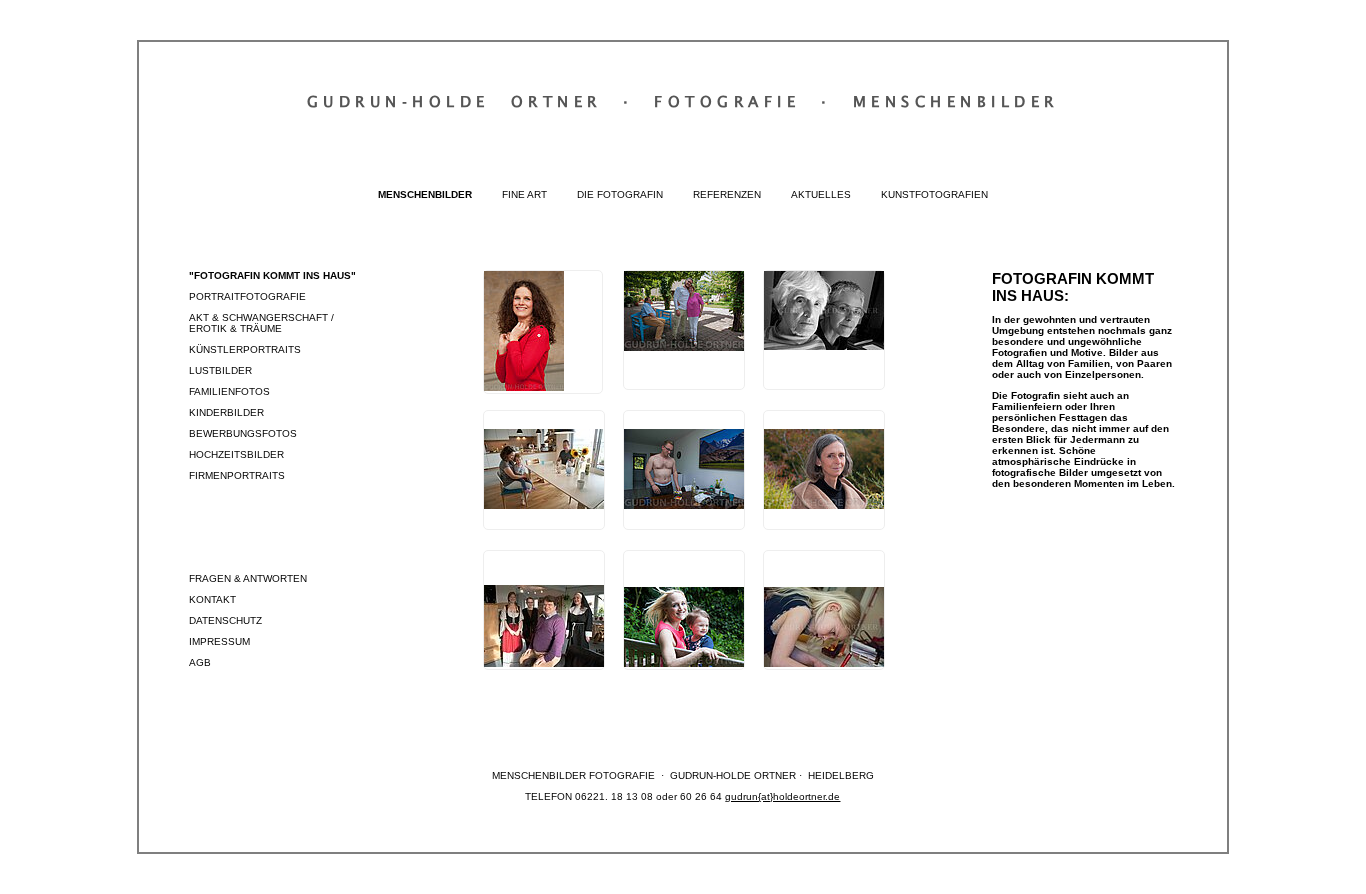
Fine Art (524, 194)
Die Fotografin (620, 194)
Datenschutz (225, 620)
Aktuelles (821, 194)
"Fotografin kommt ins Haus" (272, 275)
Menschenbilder (425, 194)
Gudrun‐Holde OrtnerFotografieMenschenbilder (683, 101)
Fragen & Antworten (248, 578)
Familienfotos (229, 391)
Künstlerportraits (245, 349)
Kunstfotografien (934, 194)
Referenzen (727, 194)
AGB (200, 662)
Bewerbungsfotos (243, 433)
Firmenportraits (237, 475)
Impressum (219, 641)
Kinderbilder (226, 412)
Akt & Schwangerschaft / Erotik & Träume (261, 323)
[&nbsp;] (543, 332)
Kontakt (212, 599)
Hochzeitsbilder (236, 454)
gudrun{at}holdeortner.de (782, 796)
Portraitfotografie (247, 296)
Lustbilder (220, 370)
